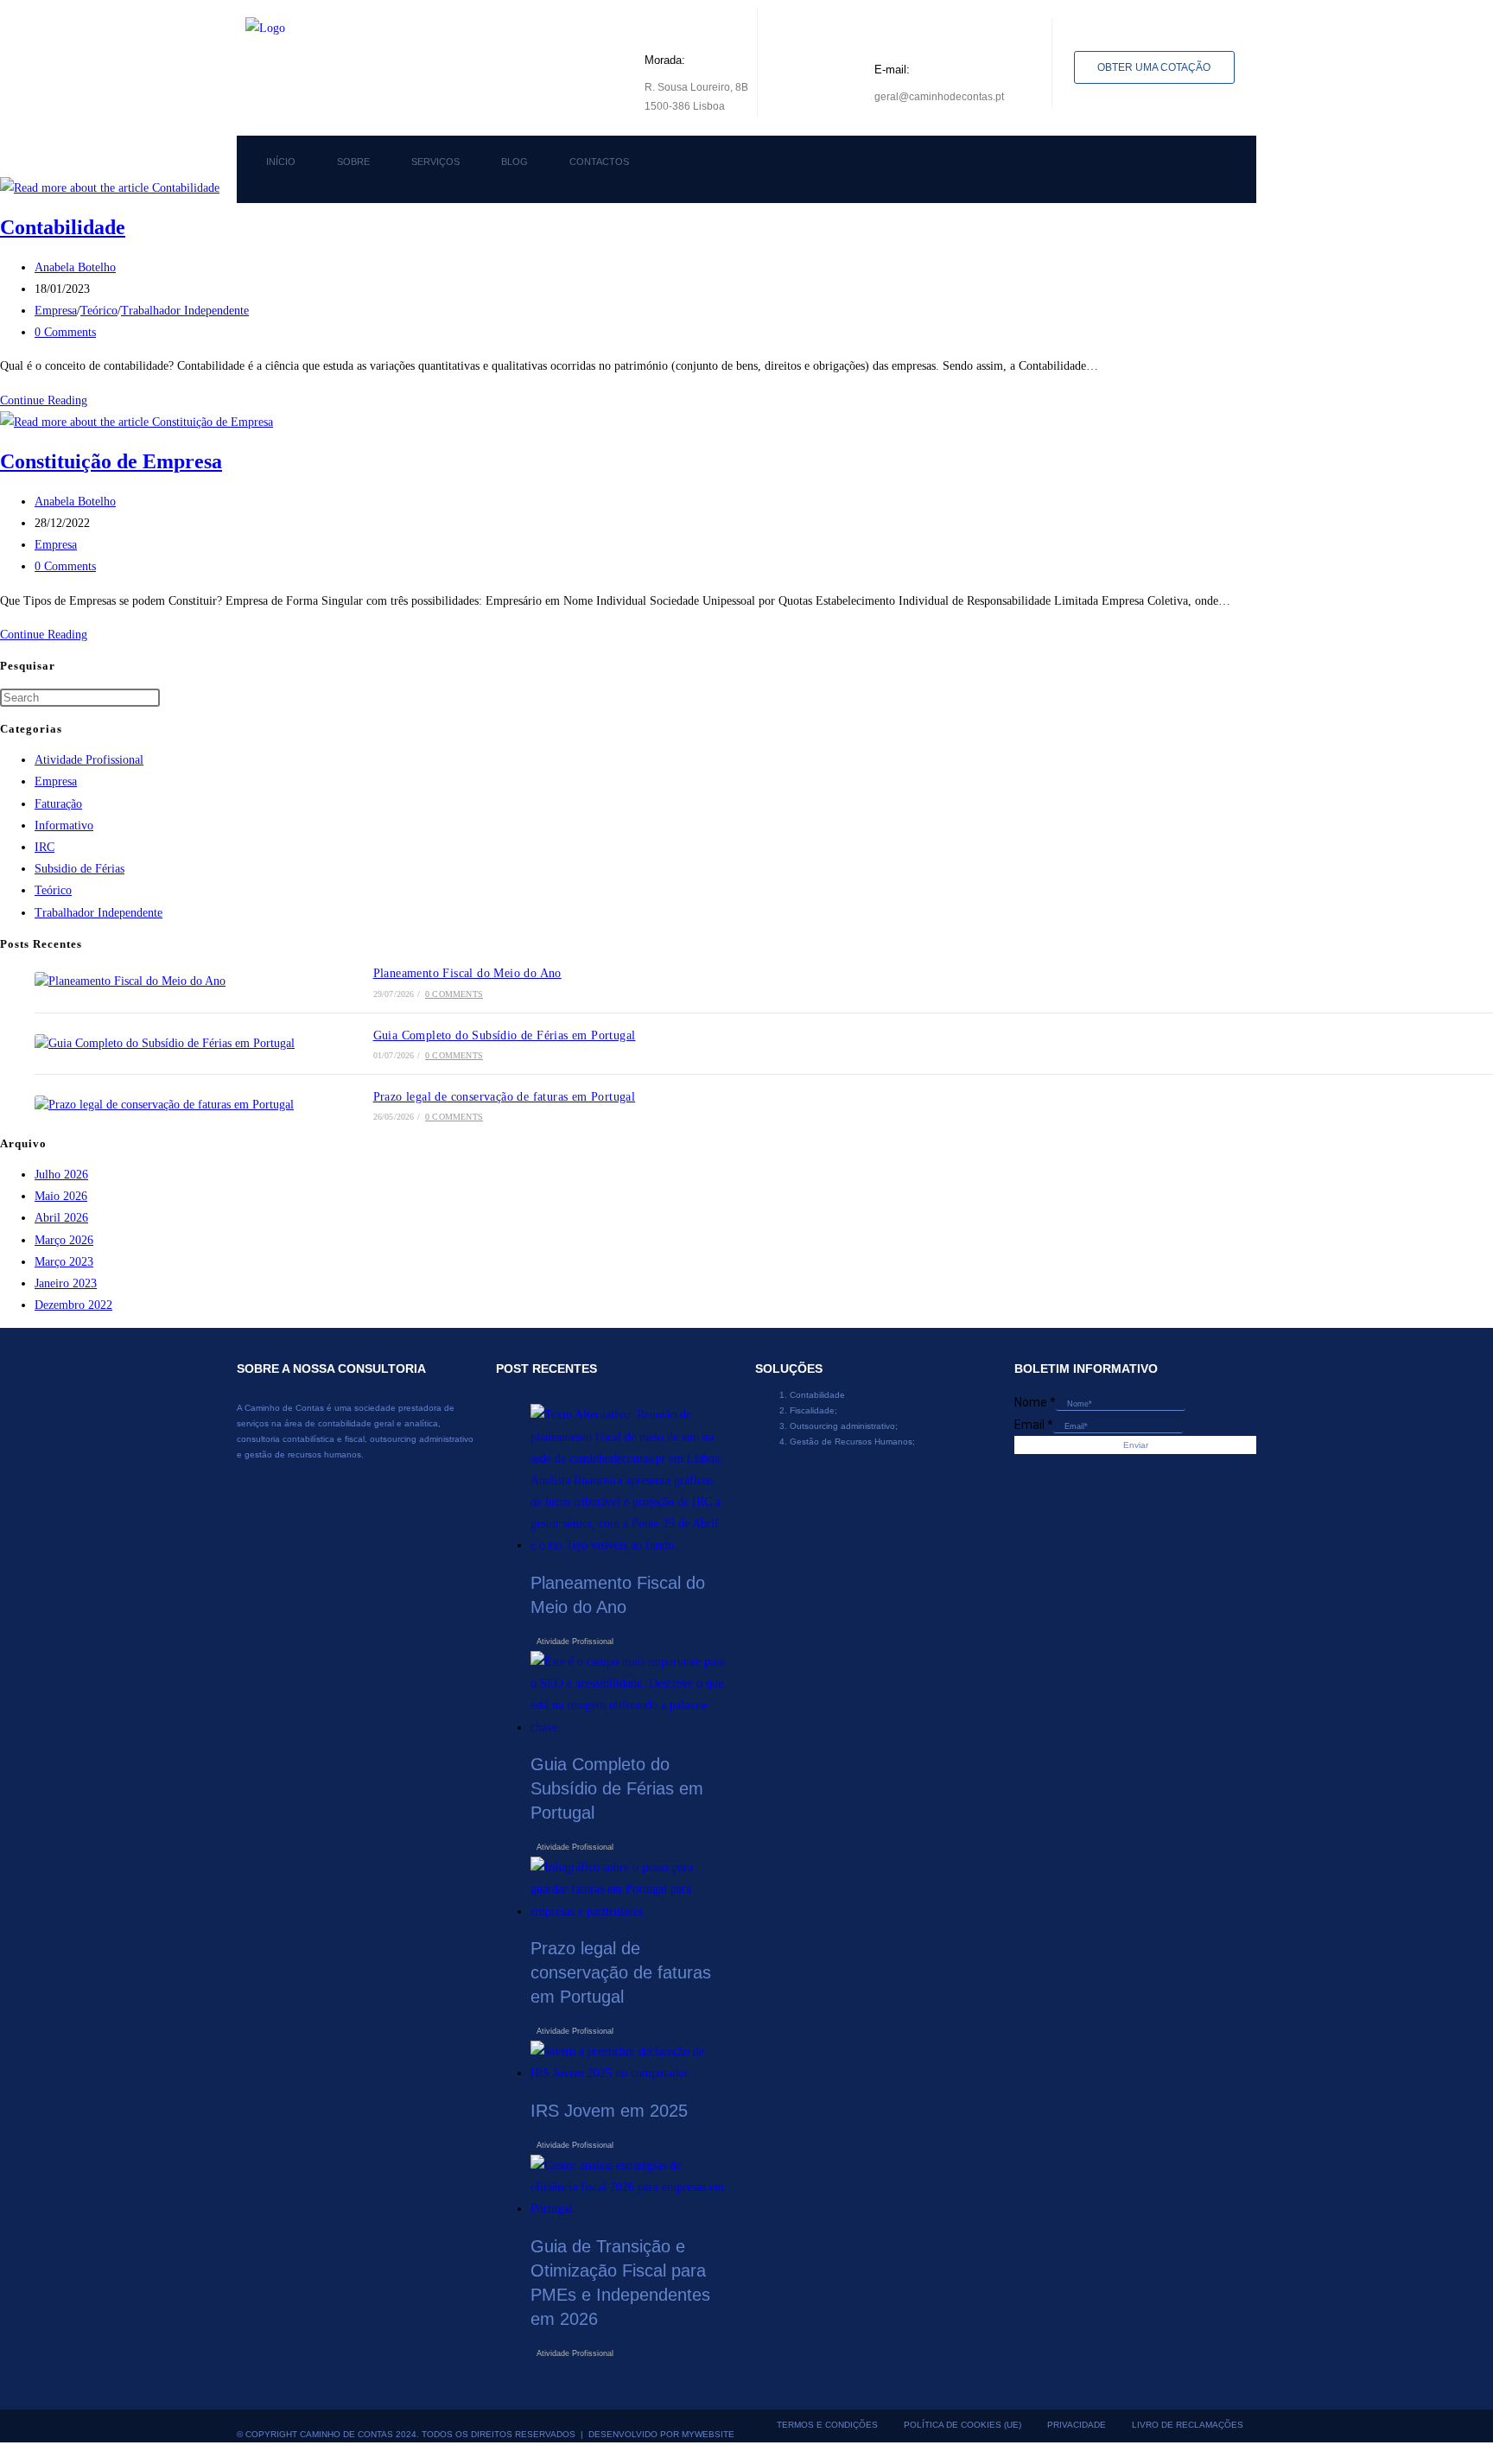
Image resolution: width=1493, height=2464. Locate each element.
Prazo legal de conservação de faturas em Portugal (505, 1097)
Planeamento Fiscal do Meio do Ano (467, 973)
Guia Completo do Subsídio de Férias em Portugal (505, 1035)
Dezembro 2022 (73, 1305)
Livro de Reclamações (1188, 2425)
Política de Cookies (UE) (963, 2425)
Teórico (99, 311)
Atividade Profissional (89, 760)
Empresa (56, 311)
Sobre (353, 162)
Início (281, 162)
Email (1034, 1425)
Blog (515, 162)
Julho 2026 (61, 1175)
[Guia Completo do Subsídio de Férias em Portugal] (175, 1044)
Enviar (1136, 1445)
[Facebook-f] (1022, 166)
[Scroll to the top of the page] (5, 2453)
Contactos (599, 162)
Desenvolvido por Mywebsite (661, 2434)
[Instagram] (1079, 166)
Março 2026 (64, 1240)
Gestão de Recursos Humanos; (852, 1442)
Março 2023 (64, 1262)
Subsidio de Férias (79, 869)
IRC (44, 847)
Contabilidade (63, 227)
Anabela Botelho (75, 267)
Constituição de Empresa (111, 461)
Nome (1035, 1402)
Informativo (64, 826)
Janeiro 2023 (66, 1283)
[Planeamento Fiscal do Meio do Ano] (175, 981)
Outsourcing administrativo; (844, 1426)
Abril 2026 (61, 1218)
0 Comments (65, 332)
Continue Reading (48, 400)
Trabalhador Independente (185, 311)
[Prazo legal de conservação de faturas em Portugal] (175, 1105)
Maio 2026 (61, 1196)
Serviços (435, 162)
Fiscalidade (812, 1410)
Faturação (58, 804)
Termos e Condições (827, 2425)
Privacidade (1077, 2425)
